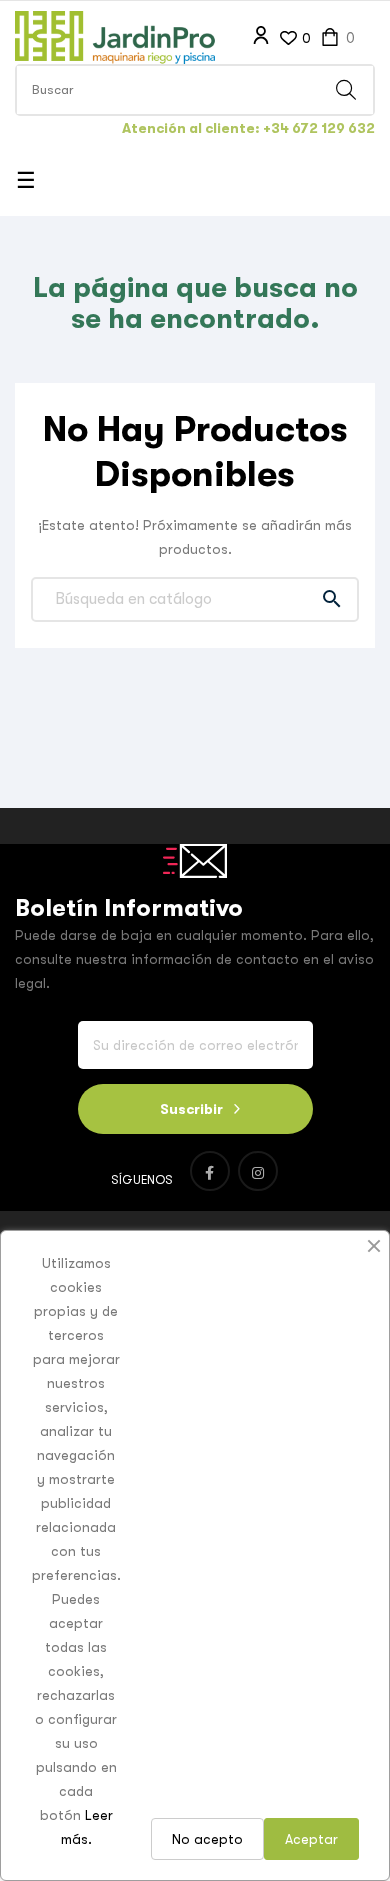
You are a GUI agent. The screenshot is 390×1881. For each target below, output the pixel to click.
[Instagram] (258, 1171)
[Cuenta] (261, 36)
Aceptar (311, 1839)
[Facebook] (210, 1171)
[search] (346, 90)
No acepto (207, 1839)
